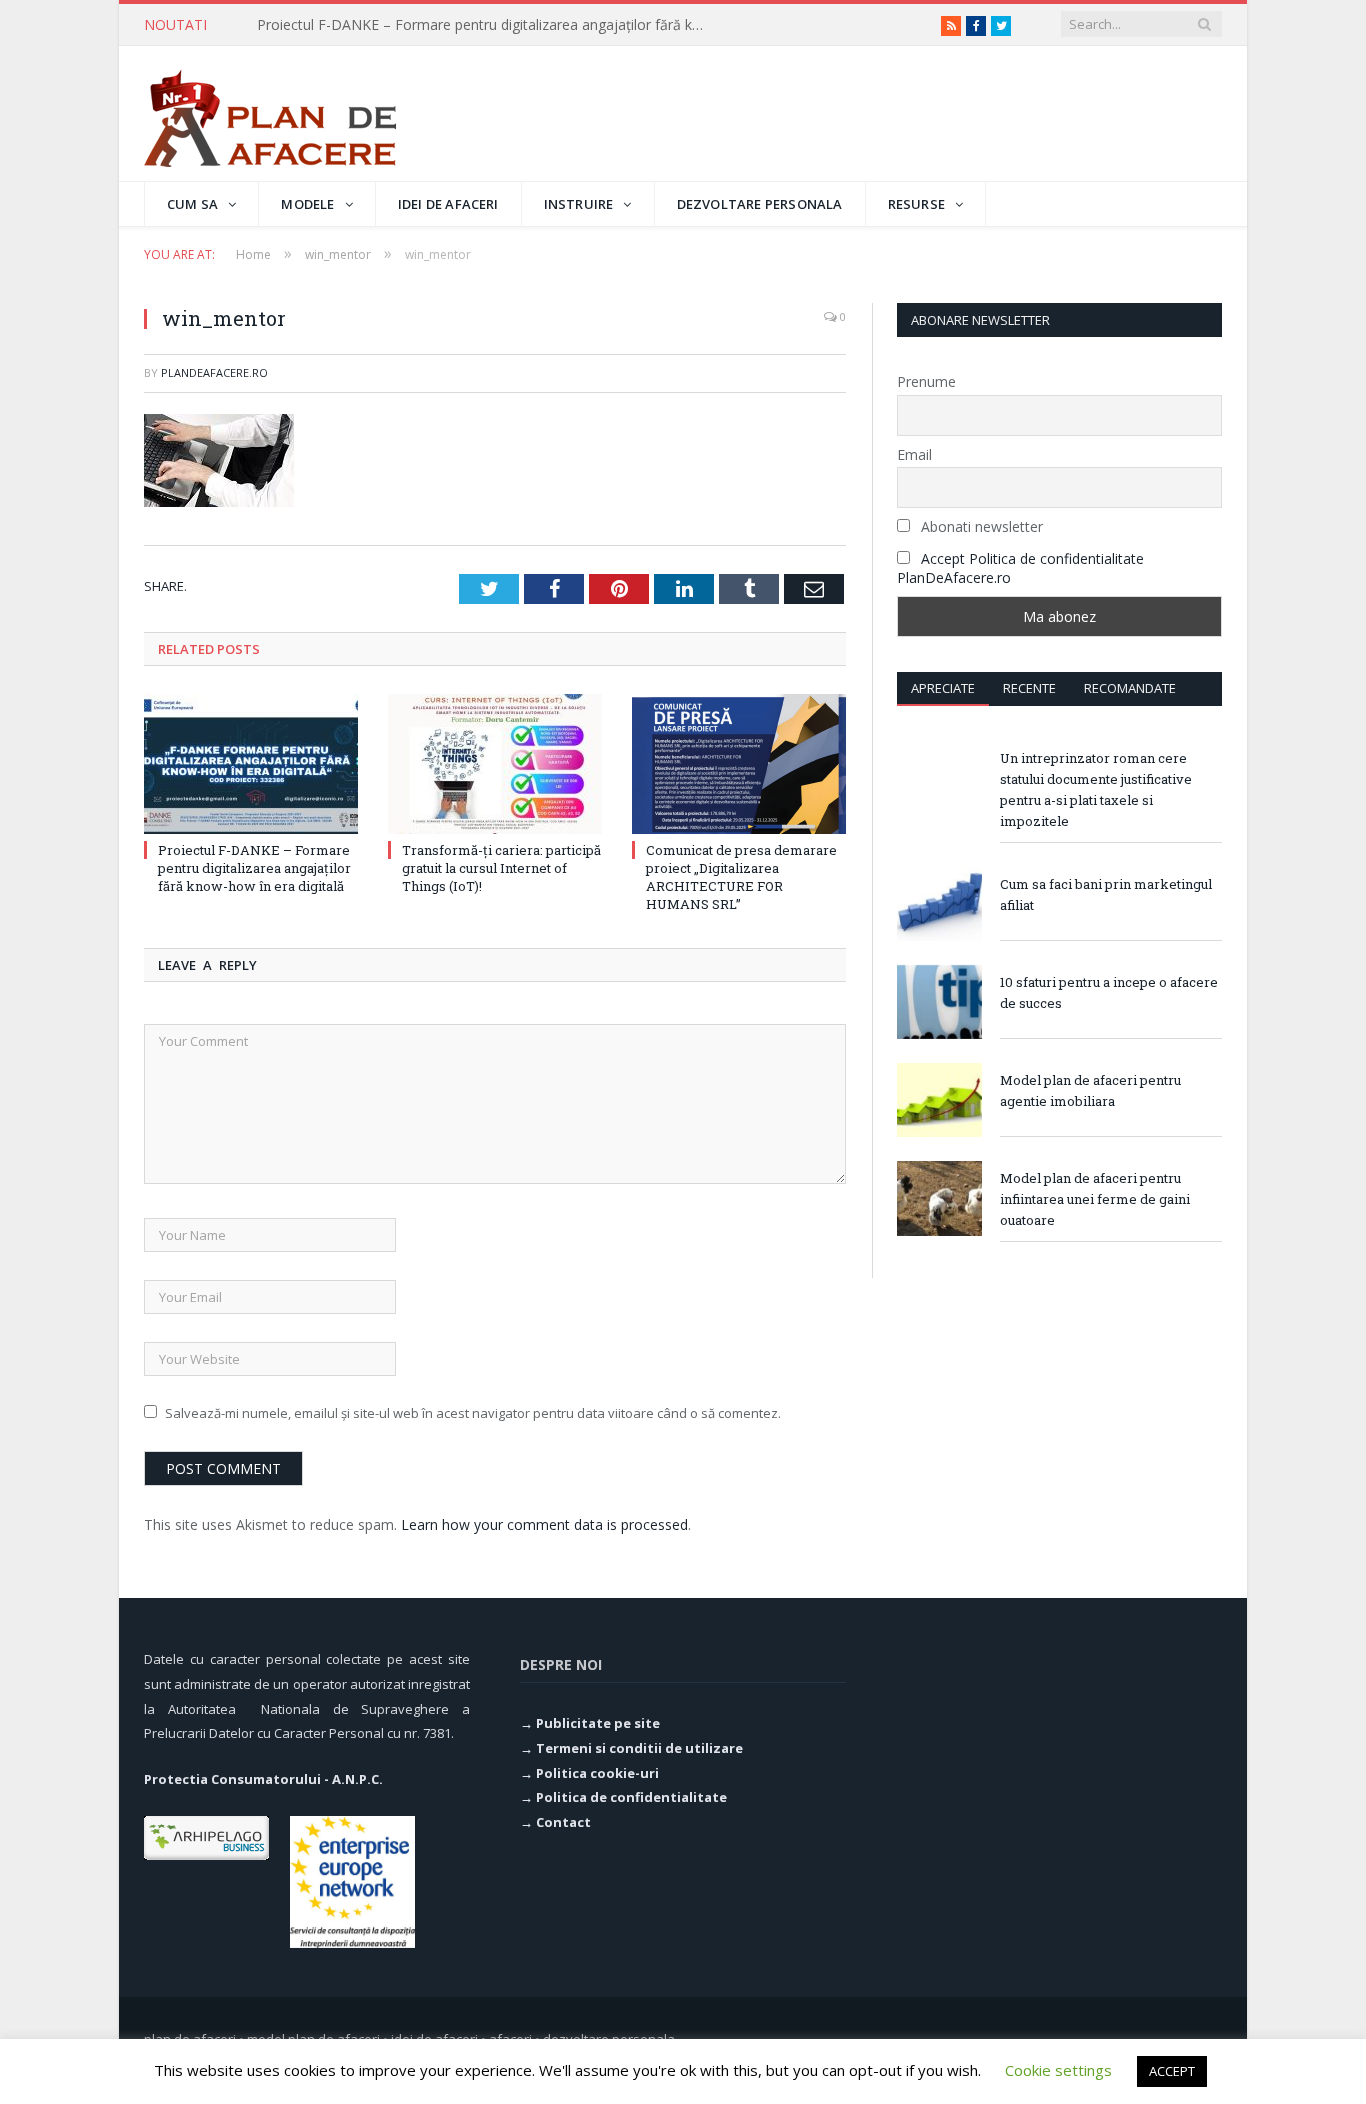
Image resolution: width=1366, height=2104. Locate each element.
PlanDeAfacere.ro (214, 372)
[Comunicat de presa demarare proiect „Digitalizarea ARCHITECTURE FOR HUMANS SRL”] (739, 764)
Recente (1029, 688)
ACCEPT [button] (1172, 2071)
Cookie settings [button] (1058, 2070)
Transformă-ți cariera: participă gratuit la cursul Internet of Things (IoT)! (487, 25)
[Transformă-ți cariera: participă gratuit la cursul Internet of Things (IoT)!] (495, 764)
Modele (307, 204)
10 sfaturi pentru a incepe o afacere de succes (1109, 992)
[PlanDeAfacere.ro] (270, 113)
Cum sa (192, 204)
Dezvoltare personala (760, 204)
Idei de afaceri (448, 204)
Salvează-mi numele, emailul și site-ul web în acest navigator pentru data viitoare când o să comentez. (473, 1413)
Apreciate (943, 688)
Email (914, 454)
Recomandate (1130, 688)
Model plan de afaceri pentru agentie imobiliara (1090, 1090)
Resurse (916, 204)
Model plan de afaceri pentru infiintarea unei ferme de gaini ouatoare (1095, 1199)
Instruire (579, 204)
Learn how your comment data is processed (544, 1524)
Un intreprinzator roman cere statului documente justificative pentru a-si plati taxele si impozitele (1096, 789)
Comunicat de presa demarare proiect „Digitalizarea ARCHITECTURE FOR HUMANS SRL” (741, 877)
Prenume (926, 381)
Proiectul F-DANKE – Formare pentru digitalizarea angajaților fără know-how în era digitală (254, 868)
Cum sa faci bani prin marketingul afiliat (1106, 894)
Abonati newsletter (980, 526)
